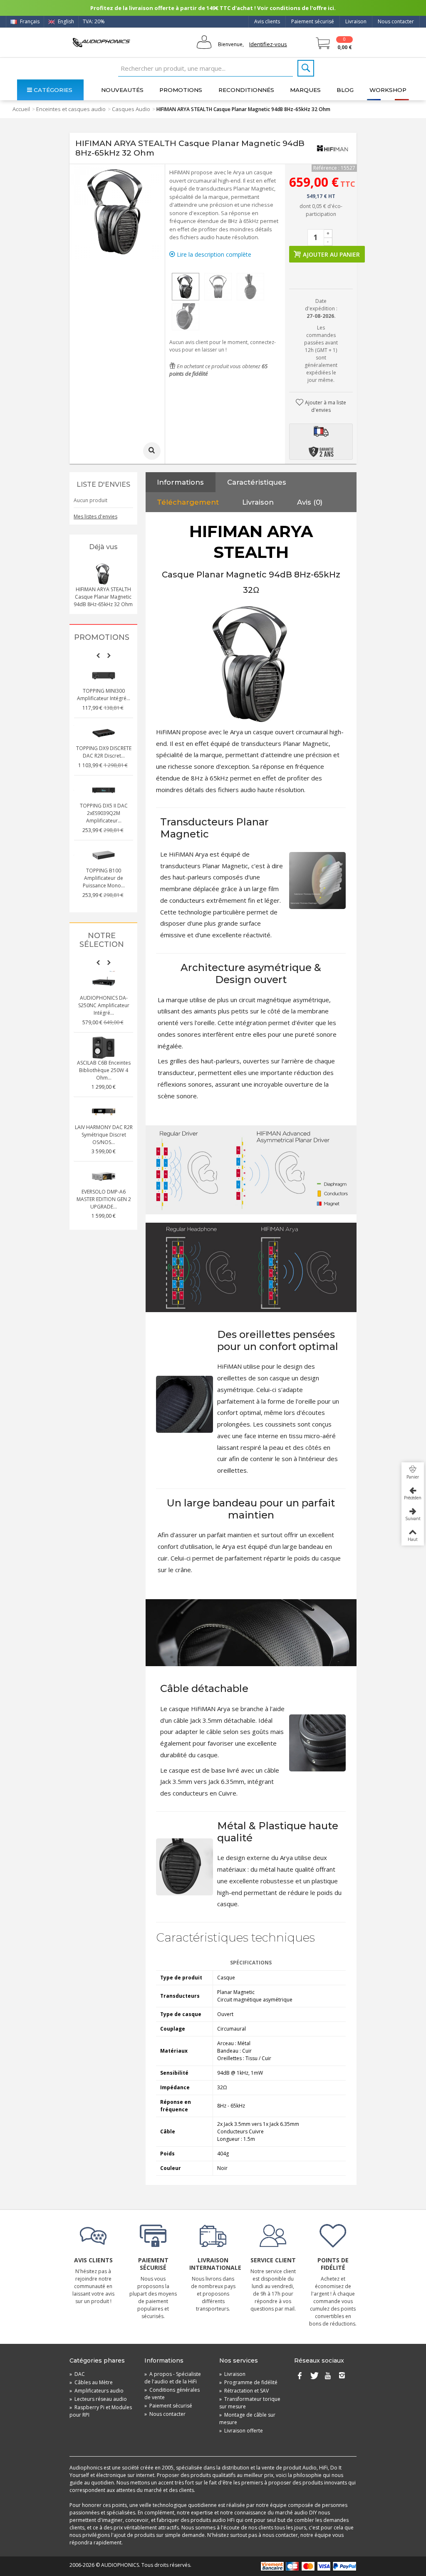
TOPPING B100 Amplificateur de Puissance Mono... (104, 878)
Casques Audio (131, 109)
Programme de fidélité (248, 2382)
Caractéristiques (257, 482)
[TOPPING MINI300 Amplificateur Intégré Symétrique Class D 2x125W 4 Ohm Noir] (104, 676)
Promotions (181, 90)
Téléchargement (188, 502)
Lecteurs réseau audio (98, 2399)
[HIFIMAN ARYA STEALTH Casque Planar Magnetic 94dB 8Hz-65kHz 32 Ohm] (186, 287)
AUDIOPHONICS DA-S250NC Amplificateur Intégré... (104, 1005)
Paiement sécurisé (313, 21)
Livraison (356, 21)
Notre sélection (102, 940)
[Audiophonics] (101, 42)
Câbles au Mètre (91, 2382)
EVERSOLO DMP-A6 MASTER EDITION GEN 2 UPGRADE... (104, 1199)
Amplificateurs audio (97, 2391)
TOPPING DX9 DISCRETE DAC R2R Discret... (104, 752)
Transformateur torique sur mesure (250, 2403)
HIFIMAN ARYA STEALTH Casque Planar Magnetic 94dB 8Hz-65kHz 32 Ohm (103, 597)
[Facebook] (300, 2376)
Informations (180, 482)
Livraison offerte (241, 2431)
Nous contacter (396, 21)
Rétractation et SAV (244, 2391)
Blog (345, 90)
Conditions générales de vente (172, 2394)
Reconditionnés (246, 90)
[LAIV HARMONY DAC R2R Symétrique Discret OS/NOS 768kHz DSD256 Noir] (104, 1112)
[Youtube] (328, 2376)
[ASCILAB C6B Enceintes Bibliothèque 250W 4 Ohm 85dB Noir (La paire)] (104, 1048)
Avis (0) (310, 502)
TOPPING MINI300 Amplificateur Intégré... (104, 695)
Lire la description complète (213, 254)
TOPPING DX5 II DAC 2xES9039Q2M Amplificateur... (104, 813)
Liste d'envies (103, 484)
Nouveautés (122, 90)
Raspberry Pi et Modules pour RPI (101, 2411)
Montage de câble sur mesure (247, 2419)
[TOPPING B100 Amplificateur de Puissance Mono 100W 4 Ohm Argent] (104, 855)
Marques (305, 90)
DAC (77, 2374)
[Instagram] (342, 2376)
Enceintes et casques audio (71, 109)
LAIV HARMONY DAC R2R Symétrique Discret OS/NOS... (104, 1135)
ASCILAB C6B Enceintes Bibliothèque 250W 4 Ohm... (104, 1070)
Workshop (388, 90)
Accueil (21, 109)
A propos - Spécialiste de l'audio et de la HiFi (173, 2378)
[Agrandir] (152, 451)
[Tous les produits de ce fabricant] (332, 148)
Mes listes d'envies (95, 516)
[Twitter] (314, 2376)
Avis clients (267, 21)
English (65, 21)
